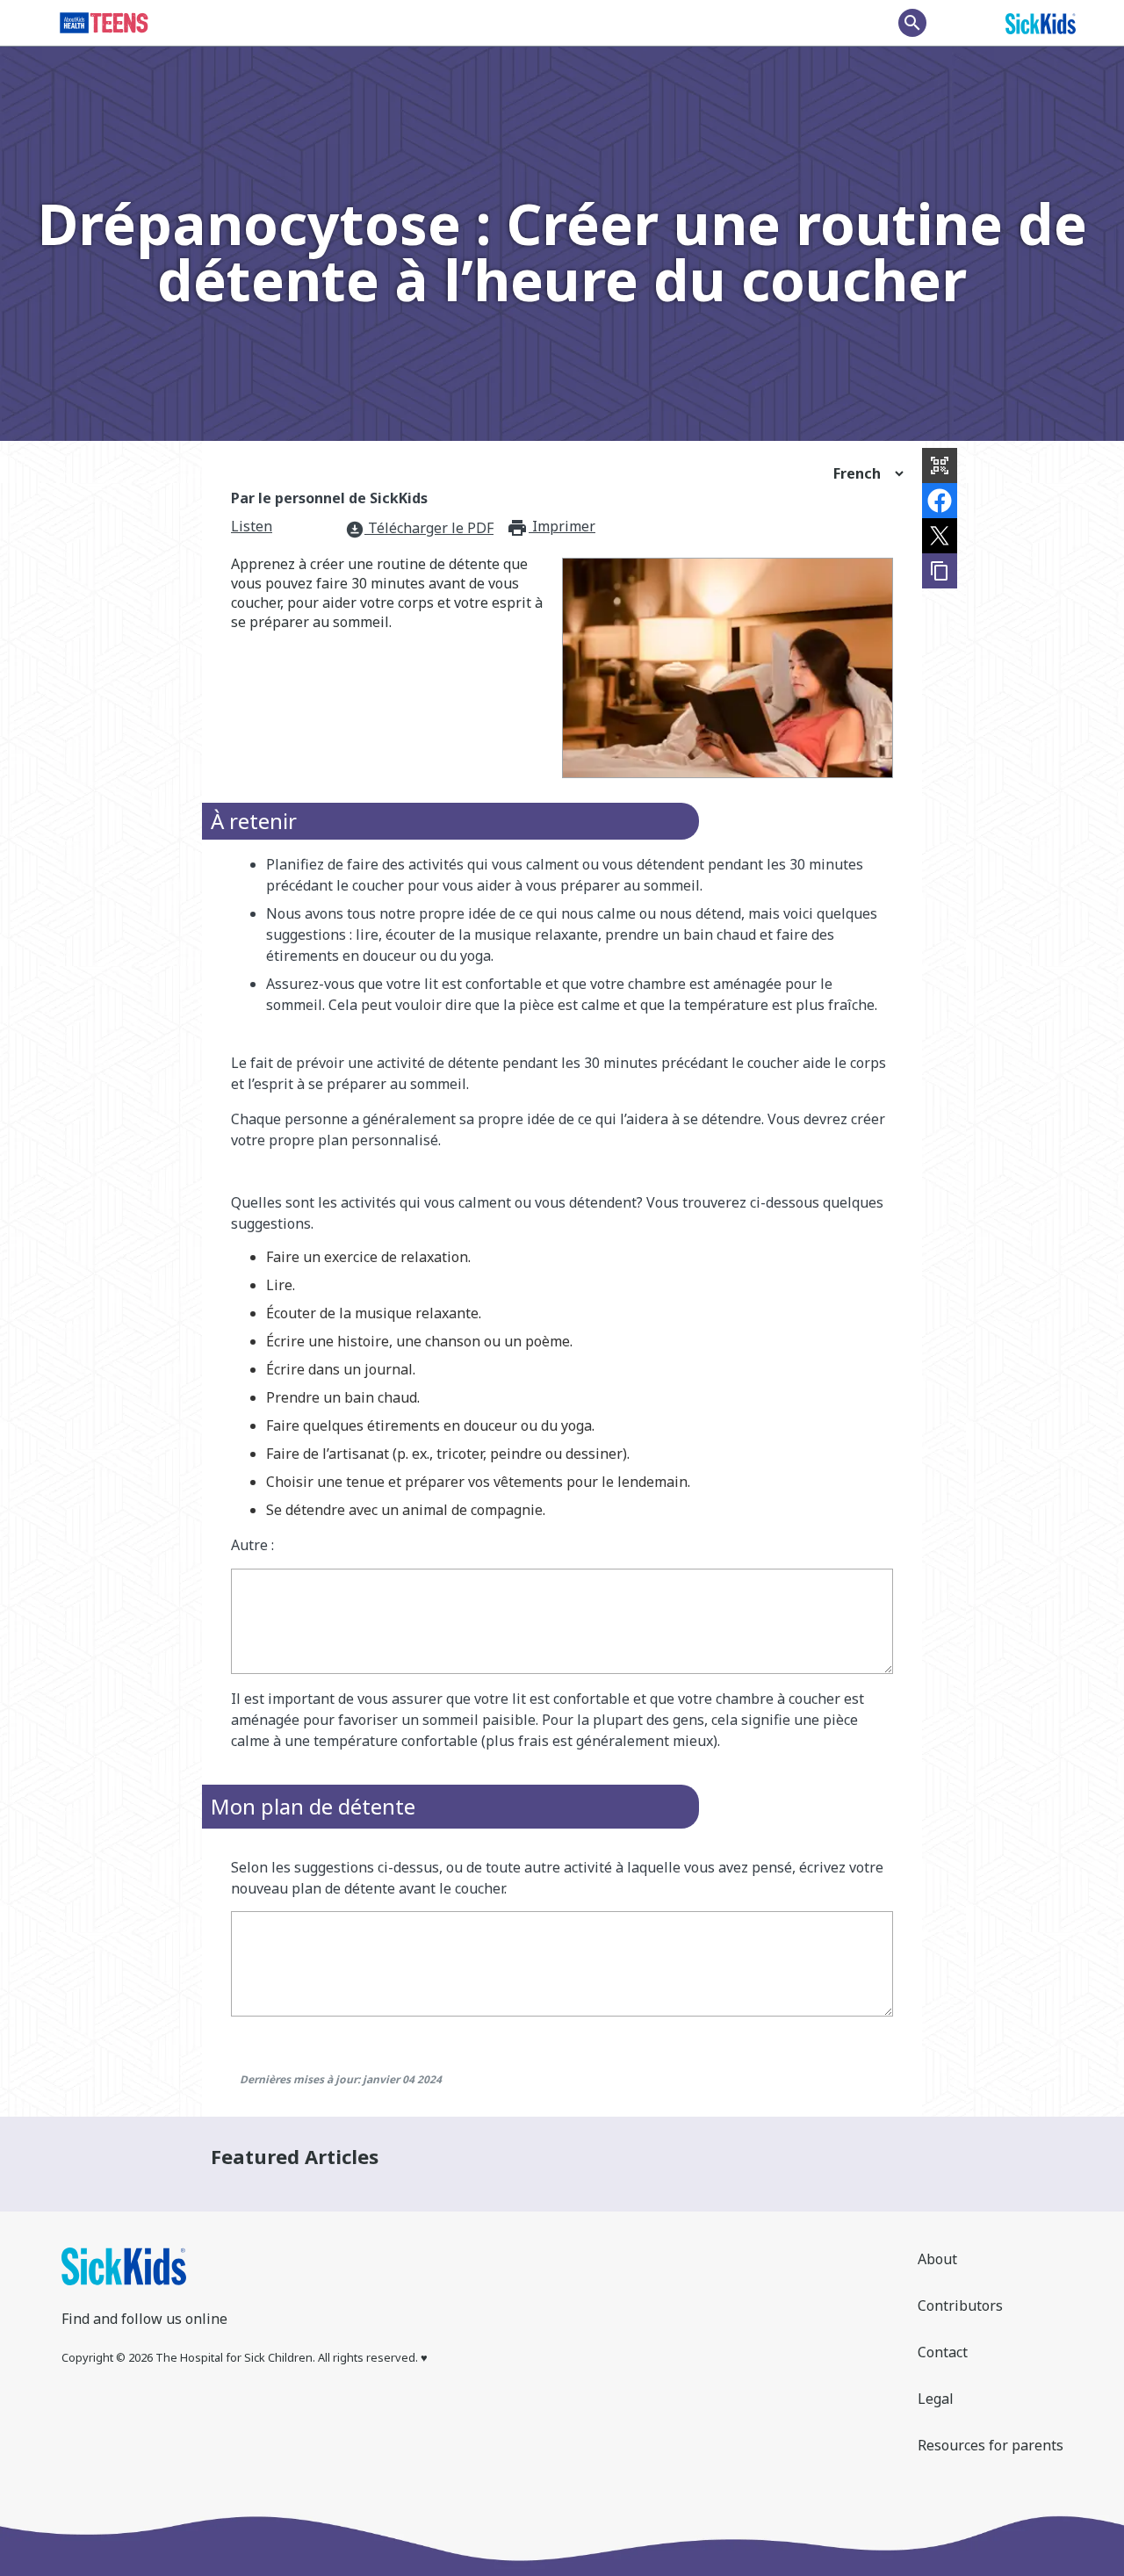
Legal (936, 2399)
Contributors (960, 2305)
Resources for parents (991, 2445)
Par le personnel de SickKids (329, 498)
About (937, 2259)
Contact (943, 2352)
